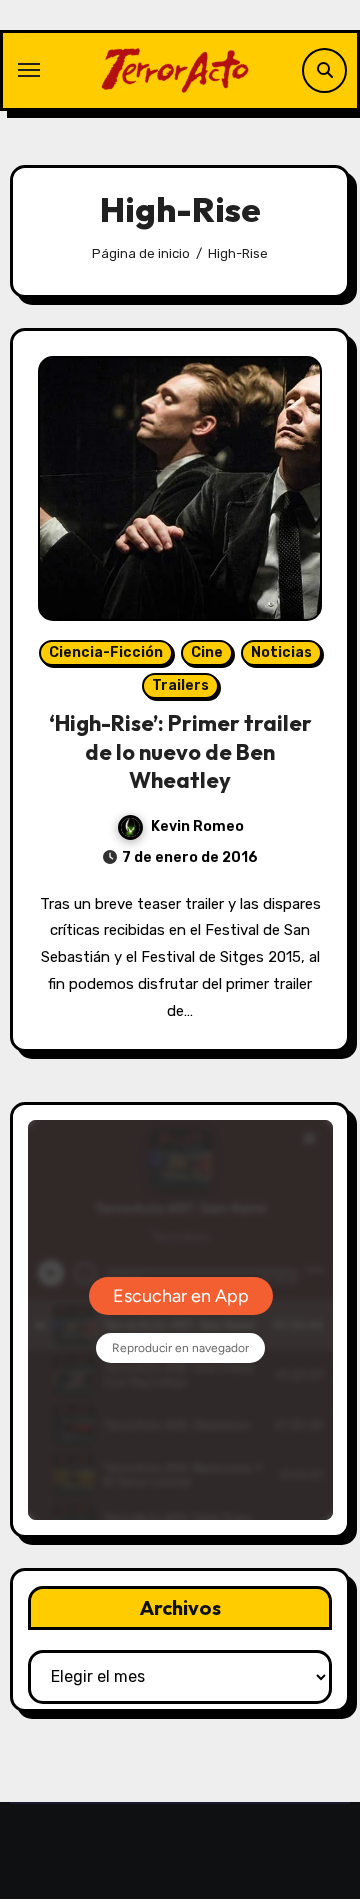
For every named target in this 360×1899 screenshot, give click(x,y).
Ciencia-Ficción (106, 652)
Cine (207, 652)
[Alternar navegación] (29, 70)
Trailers (180, 685)
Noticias (281, 652)
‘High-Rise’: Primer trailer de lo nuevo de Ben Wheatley (180, 751)
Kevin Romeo (197, 826)
